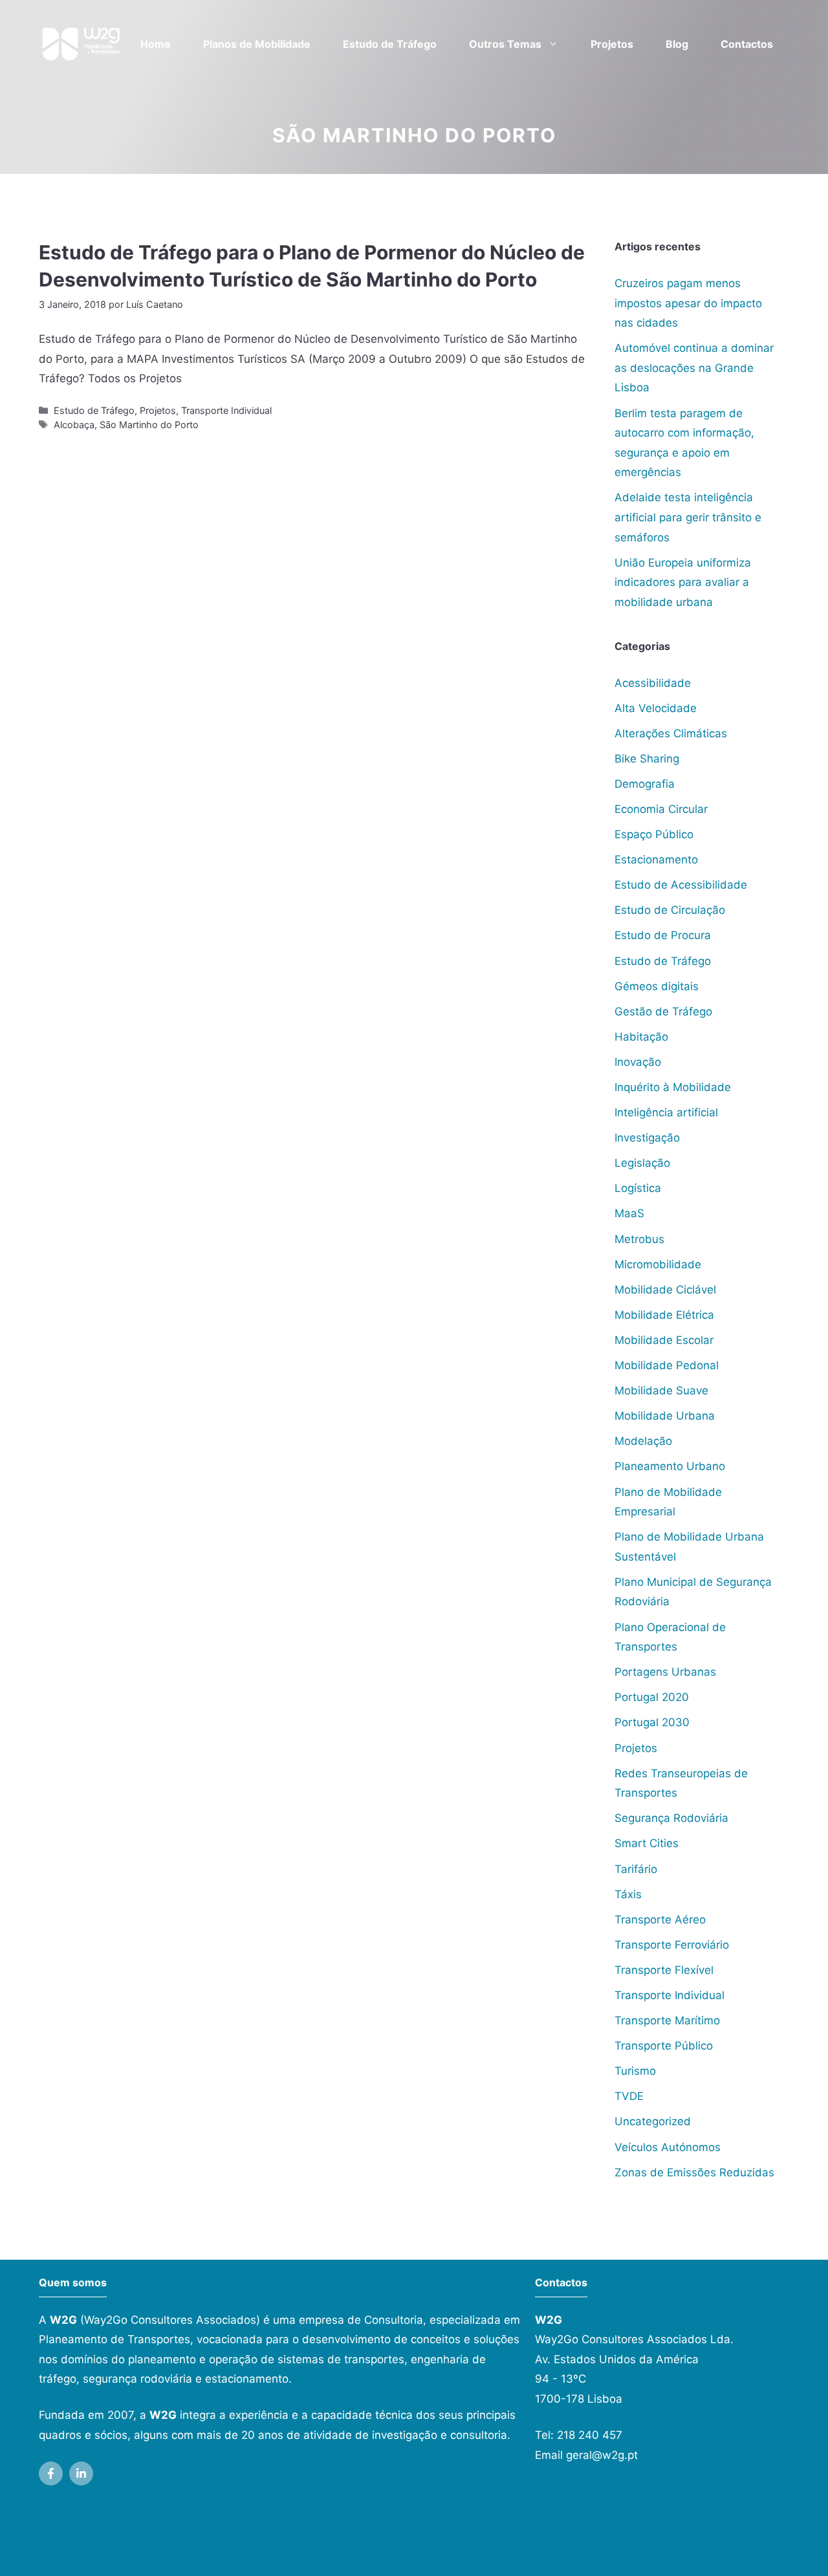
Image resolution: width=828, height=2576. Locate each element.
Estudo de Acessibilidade (681, 885)
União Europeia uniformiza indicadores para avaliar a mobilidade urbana (683, 582)
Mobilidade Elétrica (664, 1315)
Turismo (635, 2071)
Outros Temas (505, 44)
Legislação (642, 1163)
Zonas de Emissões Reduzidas (694, 2172)
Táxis (628, 1894)
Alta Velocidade (656, 708)
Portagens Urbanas (665, 1672)
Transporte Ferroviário (672, 1945)
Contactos (747, 44)
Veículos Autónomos (668, 2147)
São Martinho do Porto (149, 425)
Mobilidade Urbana (665, 1416)
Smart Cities (647, 1843)
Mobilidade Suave (661, 1391)
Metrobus (639, 1239)
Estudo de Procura (663, 935)
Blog (677, 44)
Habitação (641, 1037)
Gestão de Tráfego (663, 1012)
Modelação (643, 1441)
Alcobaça (74, 425)
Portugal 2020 (652, 1697)
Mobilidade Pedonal (667, 1365)
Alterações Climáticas (671, 733)
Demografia (645, 784)
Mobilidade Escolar (664, 1340)
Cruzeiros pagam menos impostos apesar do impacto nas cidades (688, 303)
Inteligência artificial (666, 1112)
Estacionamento (656, 860)
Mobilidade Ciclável (665, 1290)
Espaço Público (654, 834)
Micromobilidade (658, 1264)
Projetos (612, 44)
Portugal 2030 (652, 1722)
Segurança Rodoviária (671, 1818)
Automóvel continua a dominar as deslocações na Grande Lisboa (694, 368)
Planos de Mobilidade (257, 44)
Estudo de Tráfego (390, 44)
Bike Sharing (647, 759)
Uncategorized (653, 2121)
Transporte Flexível (664, 1970)
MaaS (629, 1213)
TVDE (629, 2096)
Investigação (647, 1138)
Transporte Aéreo (660, 1920)
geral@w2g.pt (602, 2455)
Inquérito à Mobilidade (673, 1087)
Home (156, 44)
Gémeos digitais (657, 986)
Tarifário (636, 1869)
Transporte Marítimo (667, 2020)
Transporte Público (664, 2046)
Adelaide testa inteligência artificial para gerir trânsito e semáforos (688, 517)
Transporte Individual (226, 410)
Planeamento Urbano (670, 1466)
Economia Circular (661, 809)
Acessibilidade (653, 683)
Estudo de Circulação (670, 910)
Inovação (638, 1062)
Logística (638, 1188)
